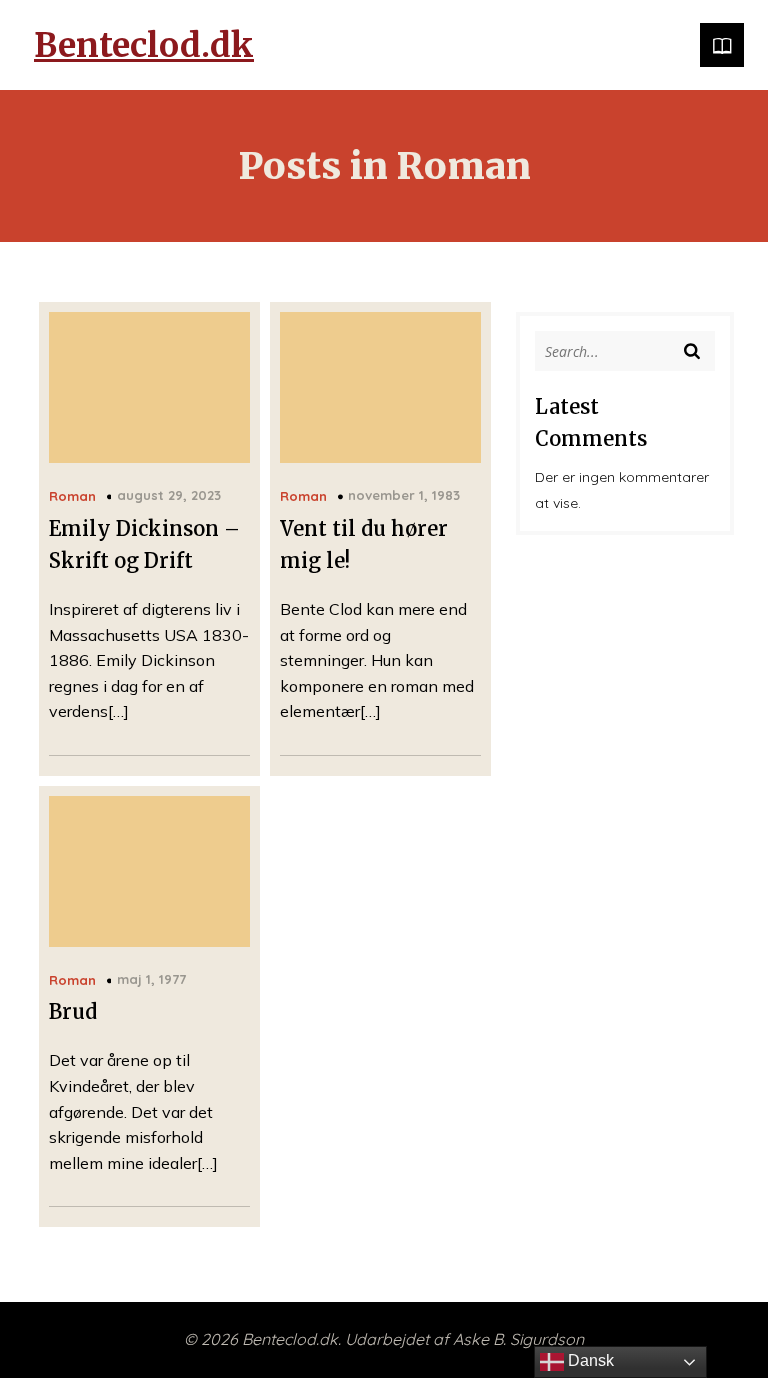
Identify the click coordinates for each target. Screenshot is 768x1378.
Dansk (589, 1360)
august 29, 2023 (169, 495)
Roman (72, 496)
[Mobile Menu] (722, 45)
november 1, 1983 (404, 495)
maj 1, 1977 (151, 979)
